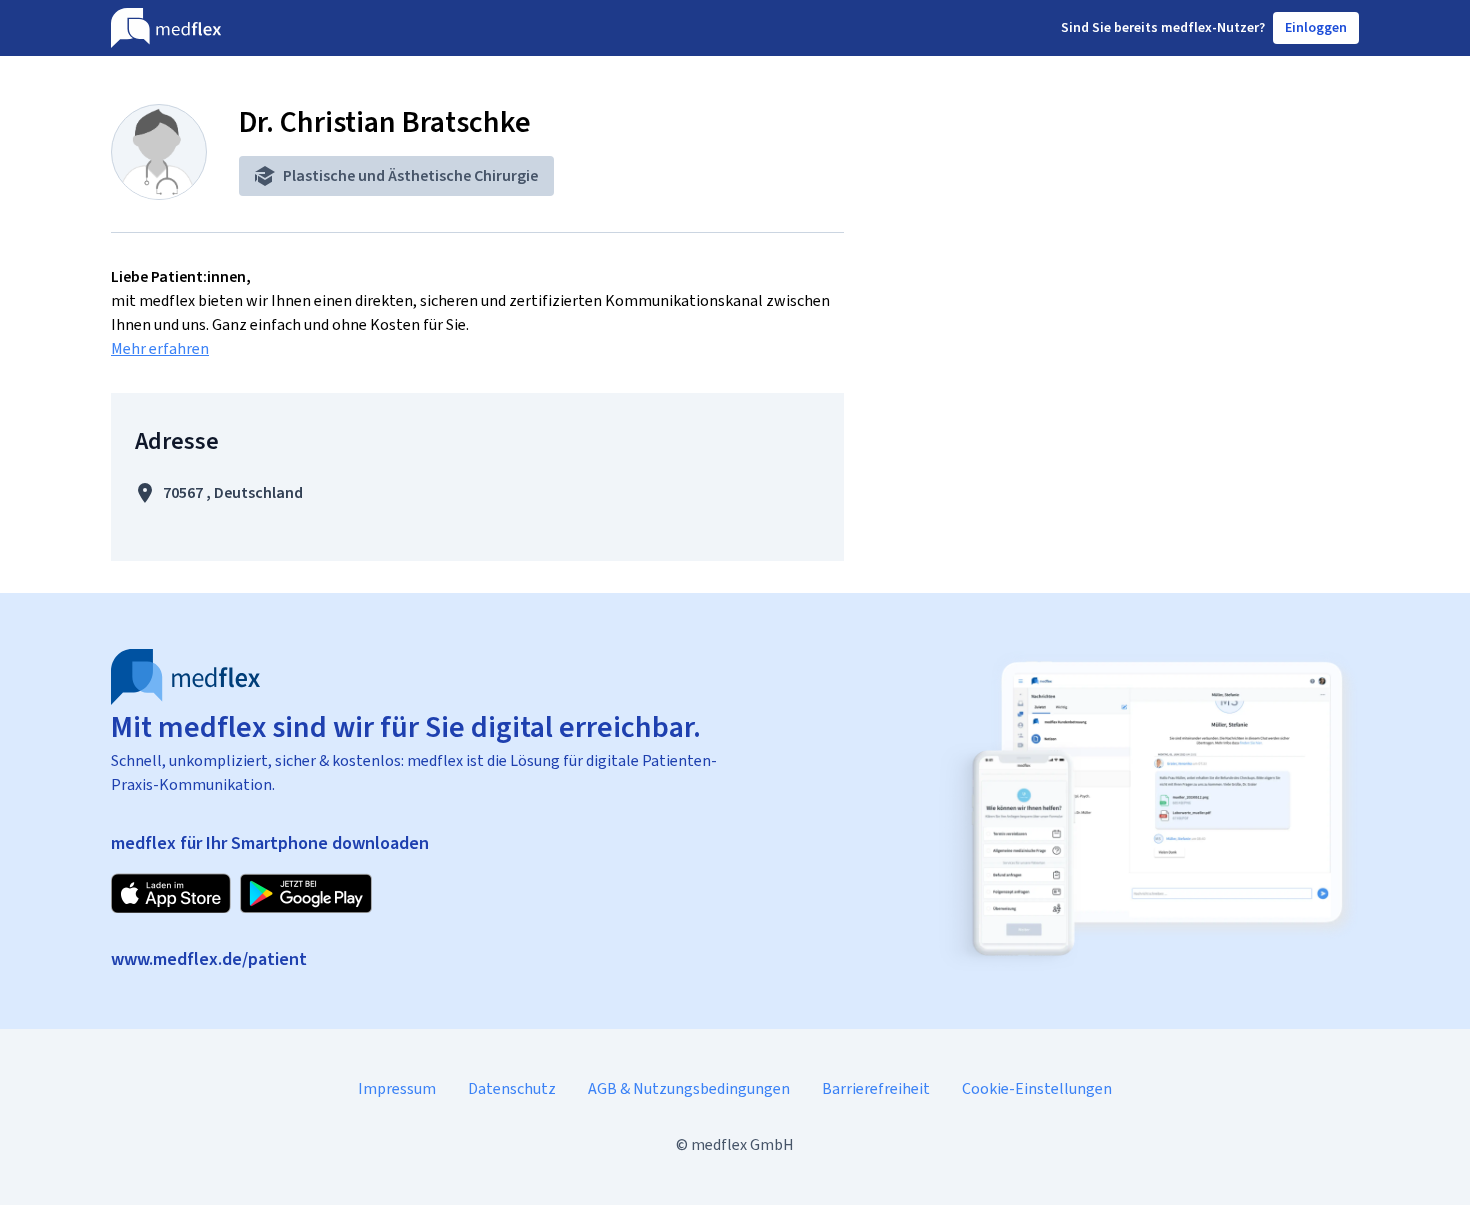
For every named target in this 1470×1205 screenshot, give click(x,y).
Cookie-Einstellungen (1037, 1088)
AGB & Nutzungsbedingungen (689, 1088)
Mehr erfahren (160, 348)
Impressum (397, 1088)
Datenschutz (512, 1088)
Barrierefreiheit (876, 1088)
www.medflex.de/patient (209, 959)
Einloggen (1316, 27)
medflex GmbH (742, 1144)
